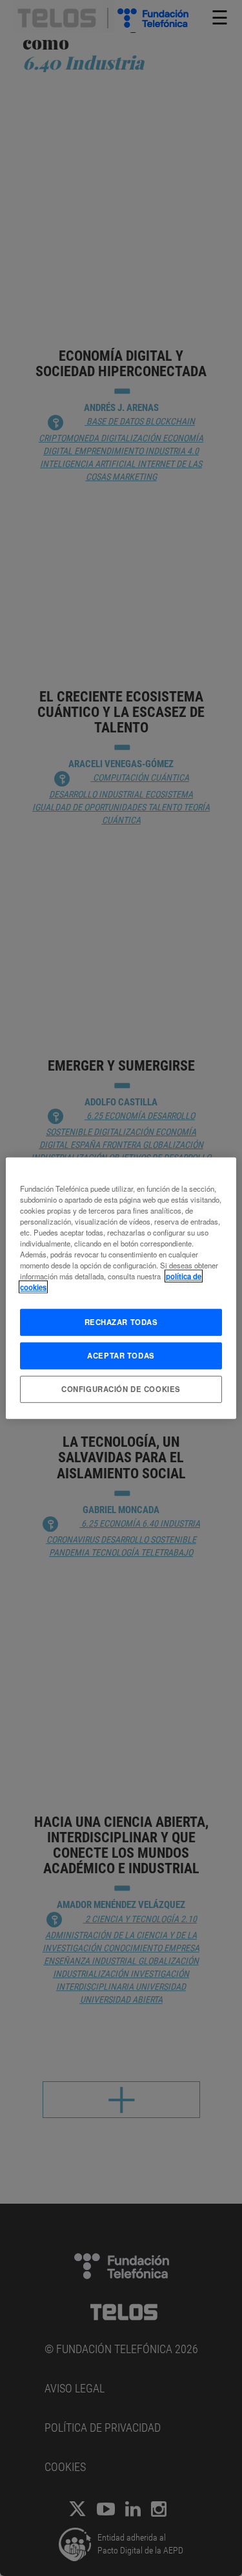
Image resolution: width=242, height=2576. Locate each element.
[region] (121, 1288)
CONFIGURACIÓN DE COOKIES (121, 1389)
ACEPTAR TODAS (121, 1355)
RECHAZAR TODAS (121, 1322)
